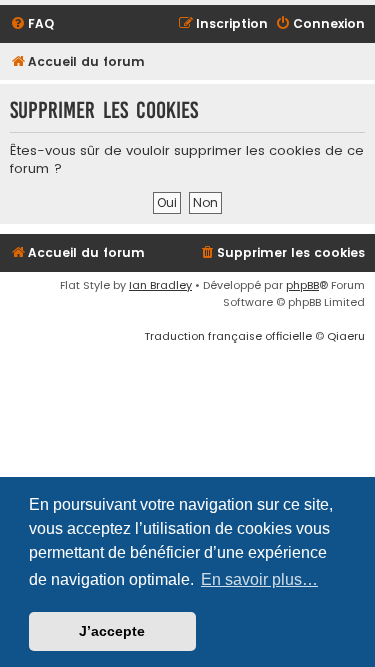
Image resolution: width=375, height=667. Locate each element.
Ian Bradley (160, 285)
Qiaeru (346, 336)
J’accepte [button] (112, 631)
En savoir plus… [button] (259, 579)
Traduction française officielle (228, 336)
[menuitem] (32, 24)
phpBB (302, 285)
